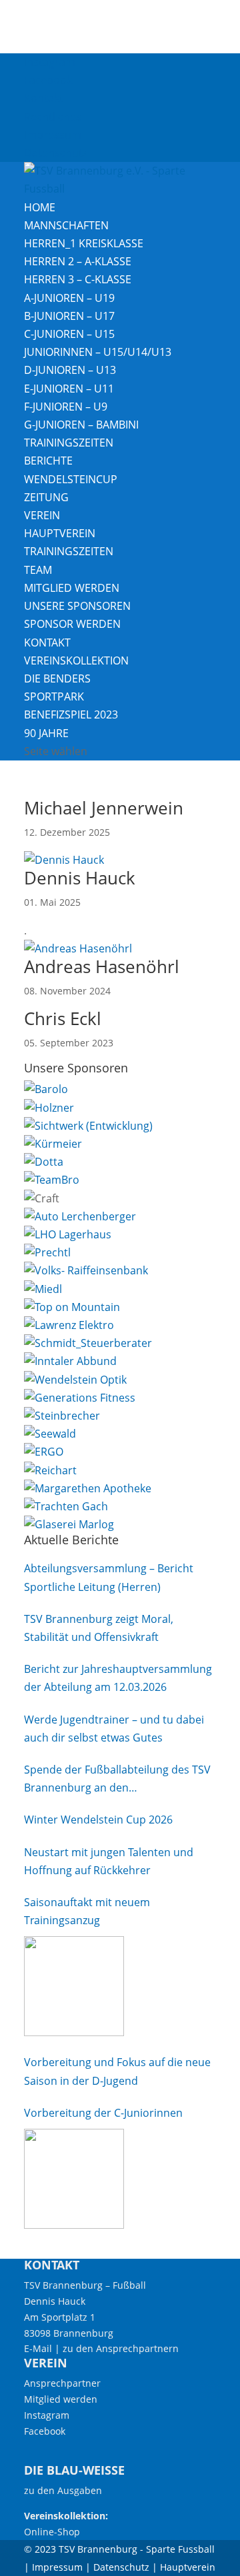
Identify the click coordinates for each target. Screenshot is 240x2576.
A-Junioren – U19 (69, 298)
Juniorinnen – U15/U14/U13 (98, 352)
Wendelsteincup (71, 479)
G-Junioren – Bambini (81, 425)
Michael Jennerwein (104, 808)
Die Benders (57, 678)
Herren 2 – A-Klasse (78, 261)
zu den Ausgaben (63, 2490)
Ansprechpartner (62, 2383)
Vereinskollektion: (66, 2516)
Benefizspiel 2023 (71, 714)
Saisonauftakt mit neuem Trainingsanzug (87, 1911)
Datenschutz (56, 153)
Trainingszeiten (69, 443)
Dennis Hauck (80, 878)
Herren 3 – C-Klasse (78, 279)
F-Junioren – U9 (66, 407)
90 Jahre (46, 733)
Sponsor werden (72, 624)
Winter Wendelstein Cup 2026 (98, 1820)
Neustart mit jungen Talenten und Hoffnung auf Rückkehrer (109, 1861)
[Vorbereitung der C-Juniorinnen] (74, 2179)
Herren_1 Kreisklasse (84, 243)
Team (38, 570)
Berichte (48, 461)
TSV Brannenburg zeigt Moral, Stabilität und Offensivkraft (99, 1628)
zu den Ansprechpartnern (121, 2348)
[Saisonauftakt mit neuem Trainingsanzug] (74, 1986)
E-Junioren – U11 (69, 389)
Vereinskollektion (76, 660)
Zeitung (46, 497)
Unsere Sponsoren (77, 606)
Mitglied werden (72, 588)
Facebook (48, 80)
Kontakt (44, 98)
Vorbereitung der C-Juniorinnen (103, 2113)
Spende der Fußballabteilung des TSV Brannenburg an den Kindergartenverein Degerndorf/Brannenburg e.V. (117, 1780)
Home (40, 207)
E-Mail (38, 2348)
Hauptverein (60, 533)
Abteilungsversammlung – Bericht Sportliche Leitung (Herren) (109, 1577)
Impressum (53, 135)
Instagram (50, 62)
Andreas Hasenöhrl (102, 966)
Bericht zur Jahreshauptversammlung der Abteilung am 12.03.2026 (118, 1678)
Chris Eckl (63, 1018)
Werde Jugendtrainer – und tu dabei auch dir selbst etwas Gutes (114, 1729)
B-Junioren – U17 (69, 316)
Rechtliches (53, 117)
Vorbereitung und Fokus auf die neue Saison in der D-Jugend (117, 2071)
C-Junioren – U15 (69, 334)
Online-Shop (52, 2532)
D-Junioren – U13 (70, 370)
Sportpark (54, 696)
